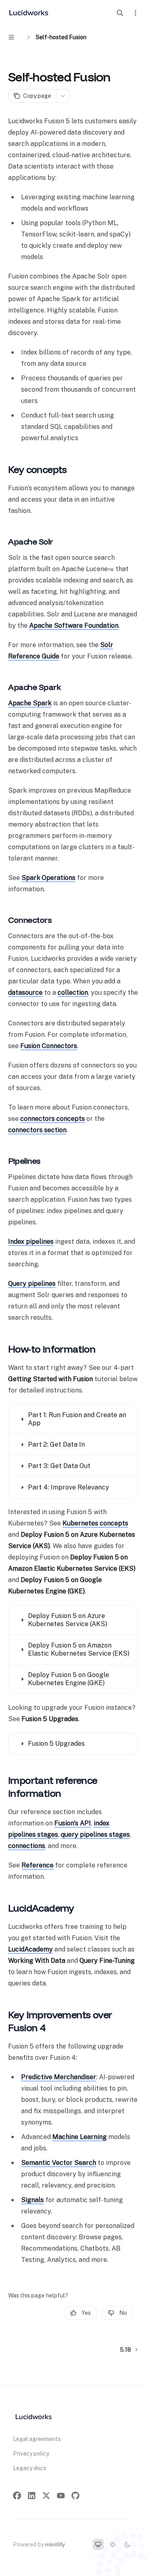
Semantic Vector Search (59, 2163)
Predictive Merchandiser (59, 2077)
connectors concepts (53, 1119)
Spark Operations (48, 878)
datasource (25, 993)
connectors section (37, 1130)
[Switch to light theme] (113, 2544)
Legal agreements (37, 2439)
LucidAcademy (30, 1949)
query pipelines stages (95, 1834)
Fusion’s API (73, 1823)
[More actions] (135, 13)
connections (27, 1846)
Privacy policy (31, 2454)
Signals (32, 2200)
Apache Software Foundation (74, 626)
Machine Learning (79, 2137)
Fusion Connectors (49, 1046)
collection (73, 993)
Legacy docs (30, 2468)
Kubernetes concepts (95, 1523)
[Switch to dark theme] (127, 2544)
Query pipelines (32, 1284)
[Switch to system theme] (98, 2544)
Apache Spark (30, 703)
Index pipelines (31, 1242)
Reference (38, 1865)
